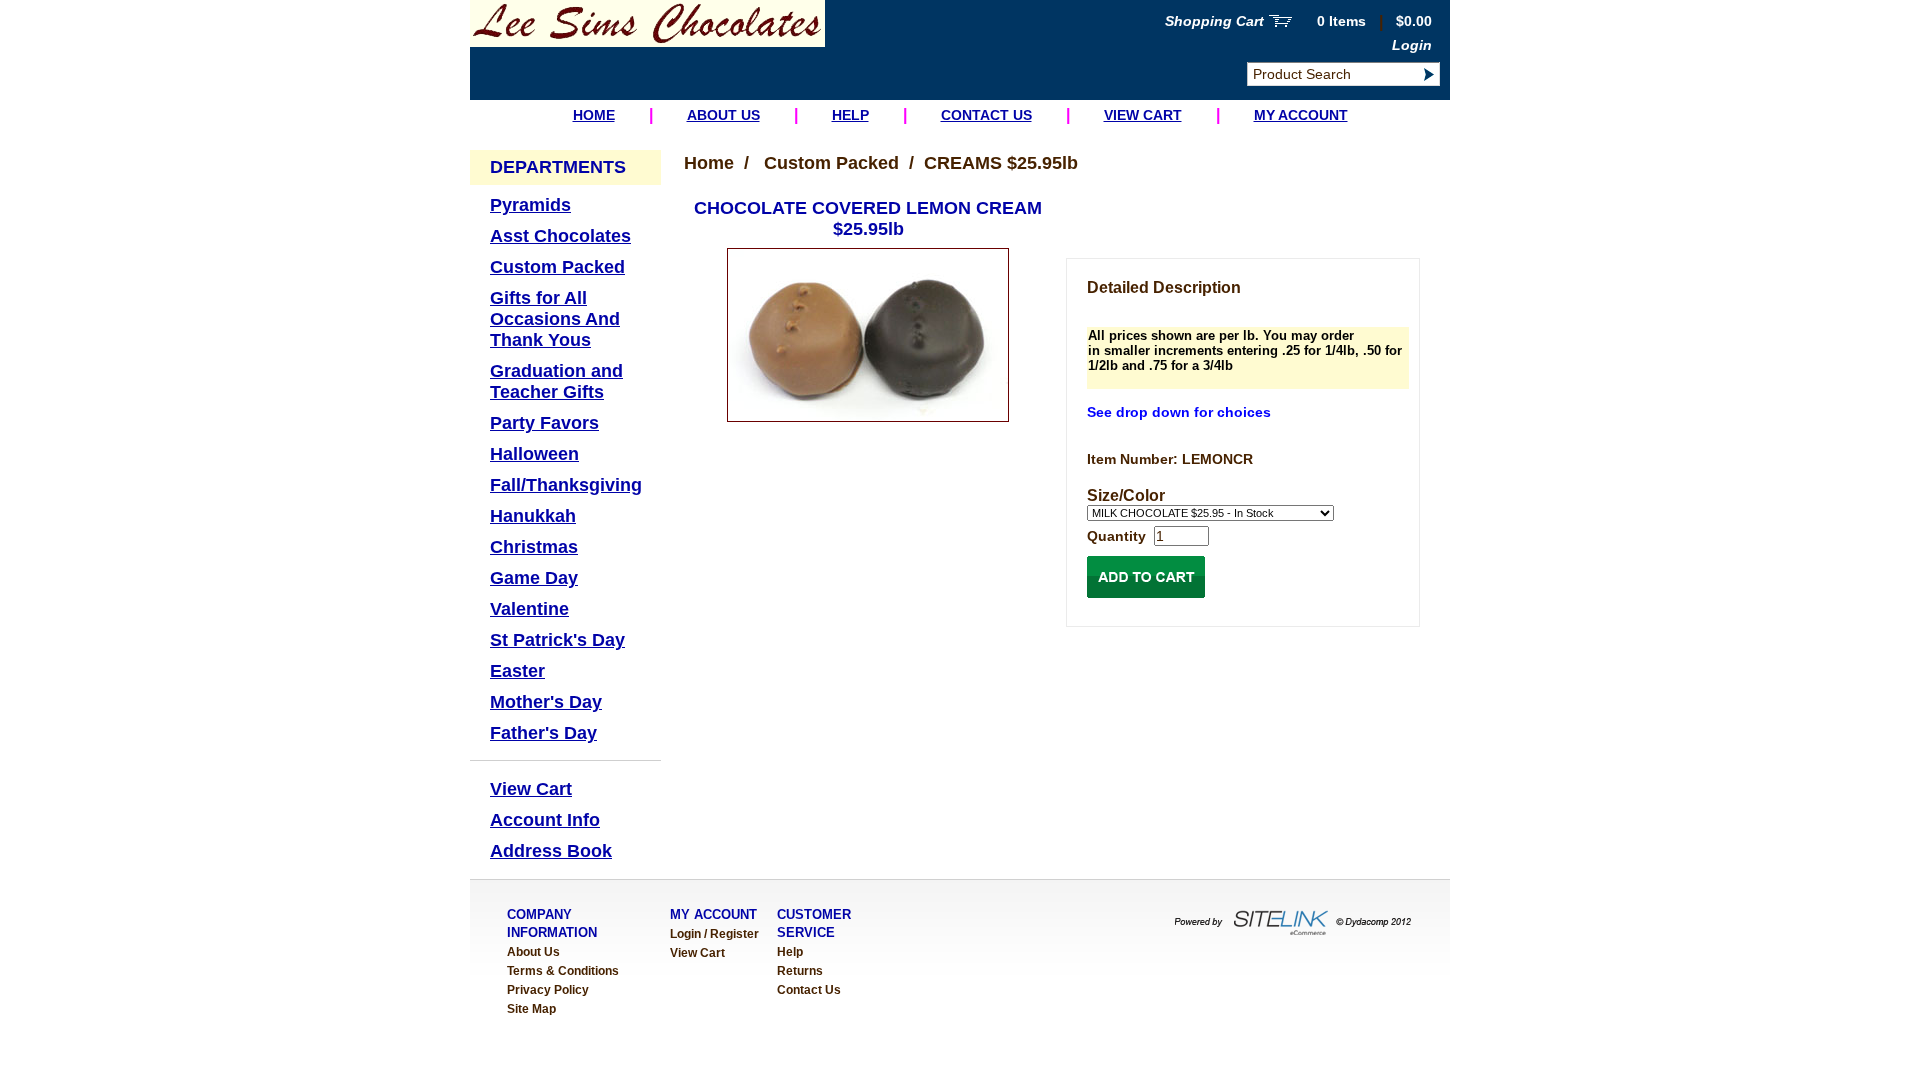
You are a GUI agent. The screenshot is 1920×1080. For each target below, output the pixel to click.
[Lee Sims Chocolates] (647, 43)
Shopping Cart (1214, 21)
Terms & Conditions (563, 971)
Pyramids (530, 205)
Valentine (529, 609)
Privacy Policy (548, 990)
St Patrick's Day (557, 640)
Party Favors (544, 423)
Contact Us (986, 115)
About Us (723, 115)
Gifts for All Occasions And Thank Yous (555, 319)
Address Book (551, 851)
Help (850, 115)
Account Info (545, 820)
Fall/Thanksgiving (566, 485)
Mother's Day (546, 702)
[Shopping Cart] (1280, 23)
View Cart (1143, 115)
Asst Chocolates (560, 236)
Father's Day (543, 733)
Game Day (534, 578)
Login (1412, 45)
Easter (517, 671)
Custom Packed (557, 267)
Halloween (534, 454)
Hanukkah (533, 516)
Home (594, 115)
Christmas (534, 547)
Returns (800, 971)
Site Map (531, 1009)
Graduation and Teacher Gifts (556, 381)
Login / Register (714, 934)
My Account (1301, 115)
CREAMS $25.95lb (1001, 163)
